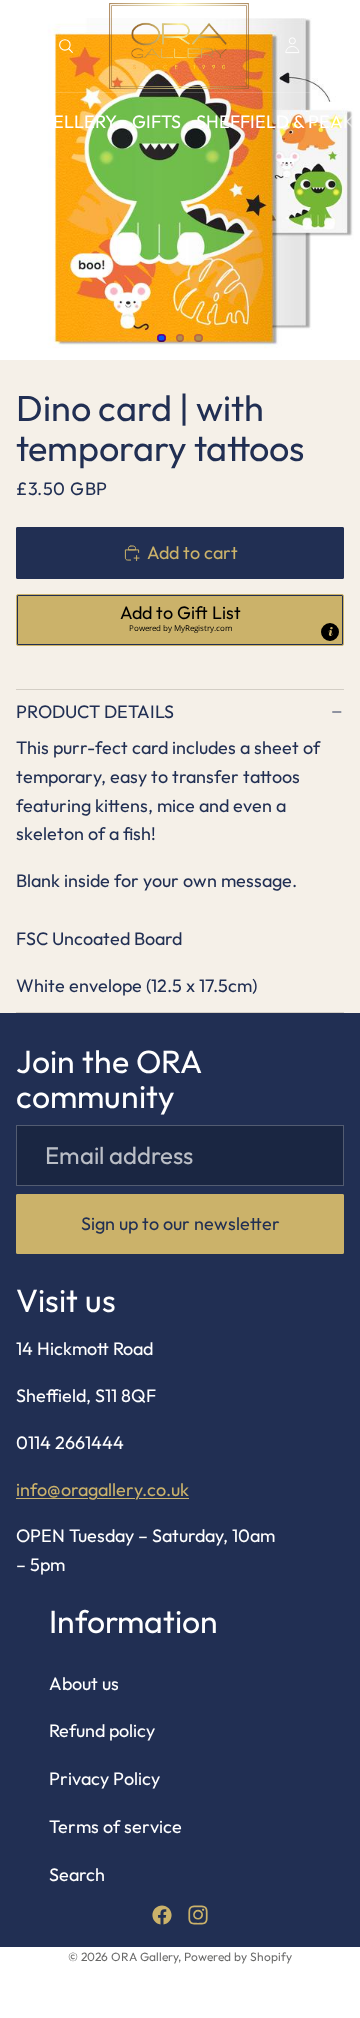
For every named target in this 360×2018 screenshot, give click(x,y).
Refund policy (102, 1731)
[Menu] (23, 46)
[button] (180, 620)
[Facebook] (162, 1915)
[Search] (66, 46)
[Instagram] (198, 1915)
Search (77, 1874)
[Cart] (336, 46)
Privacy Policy (104, 1779)
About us (84, 1683)
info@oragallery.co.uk (102, 1489)
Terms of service (115, 1826)
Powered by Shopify (238, 1956)
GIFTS (156, 121)
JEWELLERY (66, 121)
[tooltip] (330, 632)
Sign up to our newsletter (180, 1223)
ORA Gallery (144, 1956)
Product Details (95, 711)
